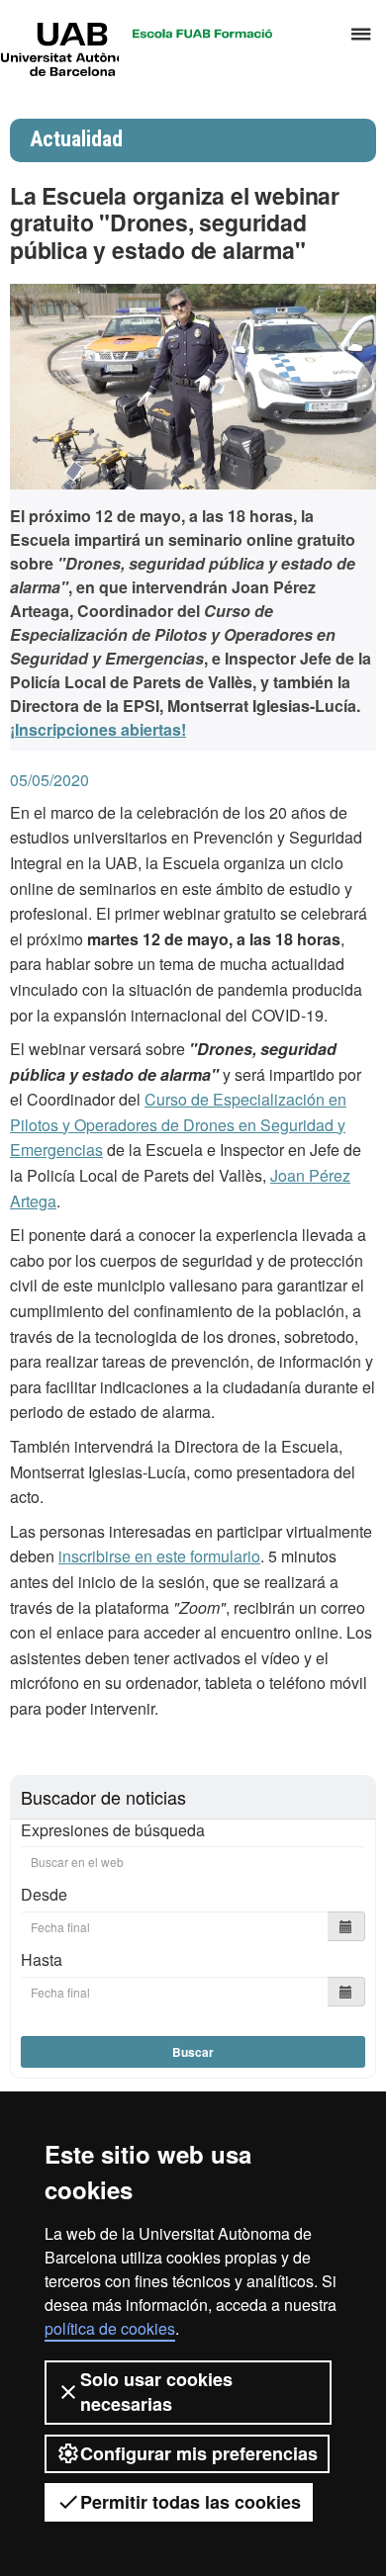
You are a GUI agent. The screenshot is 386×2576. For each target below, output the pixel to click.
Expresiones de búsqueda (113, 1830)
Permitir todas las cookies (191, 2502)
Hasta (42, 1959)
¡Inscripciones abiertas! (98, 729)
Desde (44, 1894)
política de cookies (110, 2328)
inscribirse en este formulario (159, 1556)
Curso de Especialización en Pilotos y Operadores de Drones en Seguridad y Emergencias (178, 1124)
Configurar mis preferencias (199, 2453)
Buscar (193, 2052)
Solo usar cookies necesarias (156, 2392)
